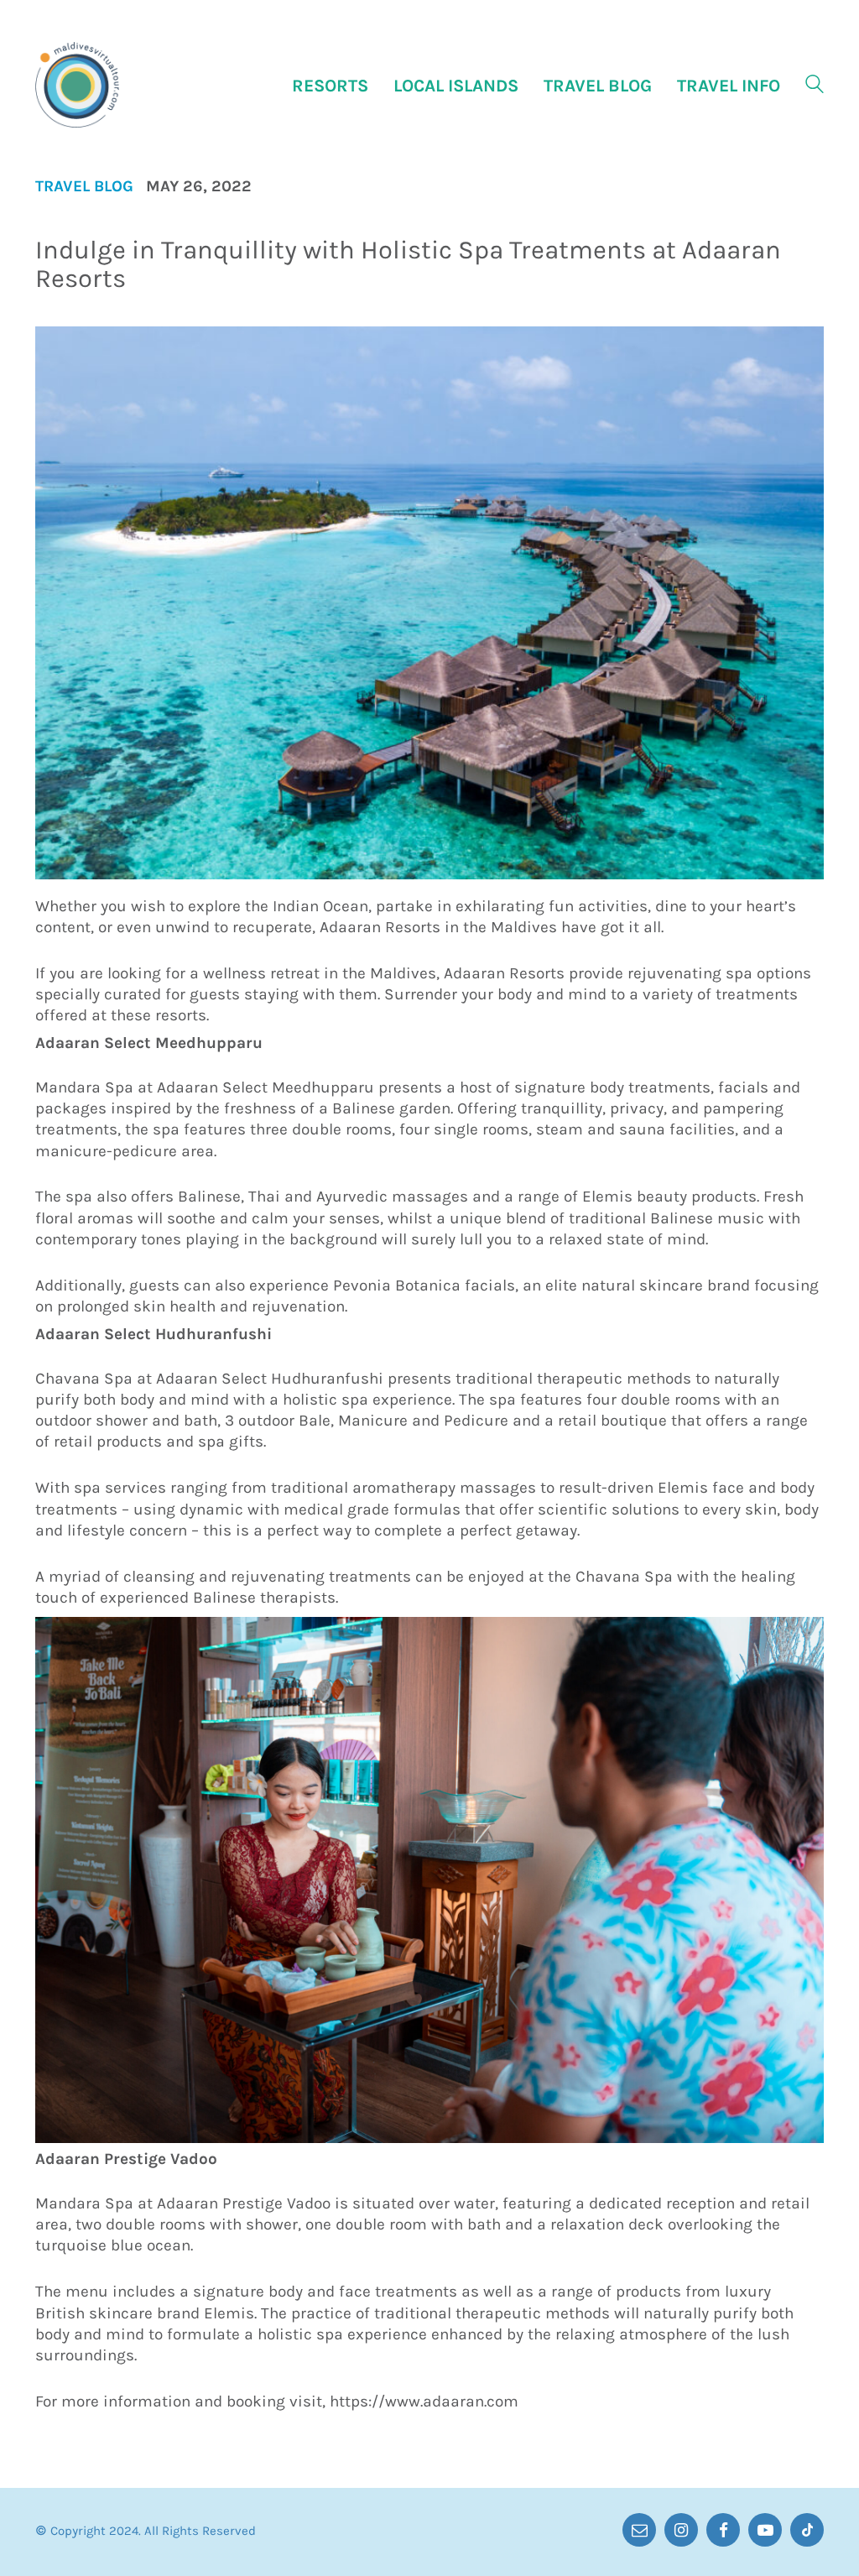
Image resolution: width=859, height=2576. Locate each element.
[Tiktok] (807, 2530)
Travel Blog (84, 187)
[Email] (639, 2530)
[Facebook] (723, 2530)
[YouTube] (765, 2530)
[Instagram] (681, 2530)
